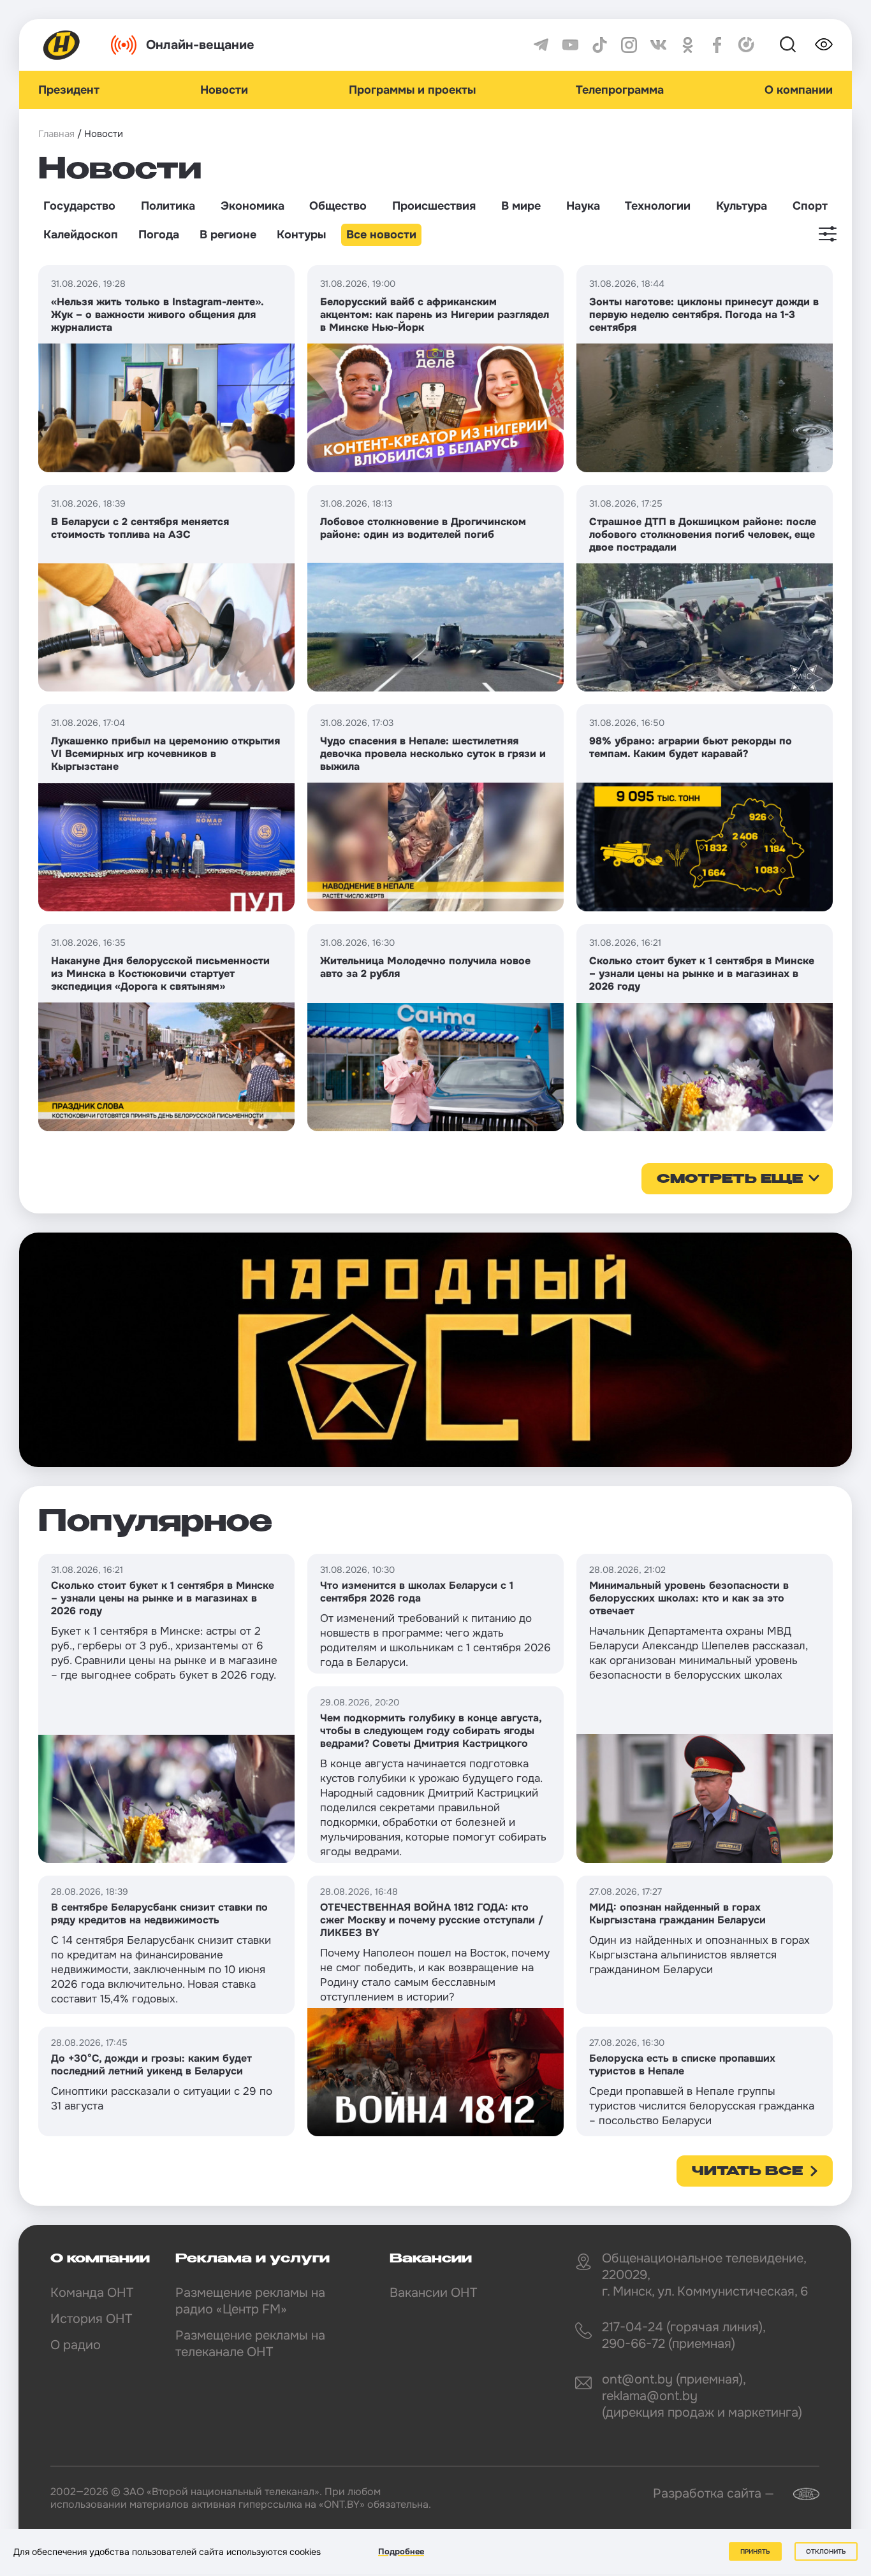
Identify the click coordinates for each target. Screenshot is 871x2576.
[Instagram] (629, 45)
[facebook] (717, 45)
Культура (742, 206)
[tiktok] (600, 45)
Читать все (747, 2172)
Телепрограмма (620, 90)
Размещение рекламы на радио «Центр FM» (250, 2301)
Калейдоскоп (81, 235)
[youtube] (570, 45)
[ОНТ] (62, 45)
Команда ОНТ (92, 2293)
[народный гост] (435, 1350)
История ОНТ (91, 2319)
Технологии (658, 206)
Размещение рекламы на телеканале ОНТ (250, 2344)
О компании (799, 90)
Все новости (381, 235)
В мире (521, 206)
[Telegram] (541, 45)
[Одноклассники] (688, 45)
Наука (583, 206)
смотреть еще (730, 1180)
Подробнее (401, 2551)
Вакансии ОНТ (433, 2293)
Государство (79, 206)
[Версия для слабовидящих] (824, 45)
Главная (56, 134)
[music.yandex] (746, 45)
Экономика (253, 206)
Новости (224, 90)
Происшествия (434, 206)
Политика (168, 206)
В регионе (228, 235)
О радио (76, 2345)
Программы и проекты (412, 90)
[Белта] (798, 2494)
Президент (69, 90)
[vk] (658, 45)
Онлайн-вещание (200, 45)
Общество (338, 206)
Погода (159, 235)
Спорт (810, 206)
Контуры (301, 235)
